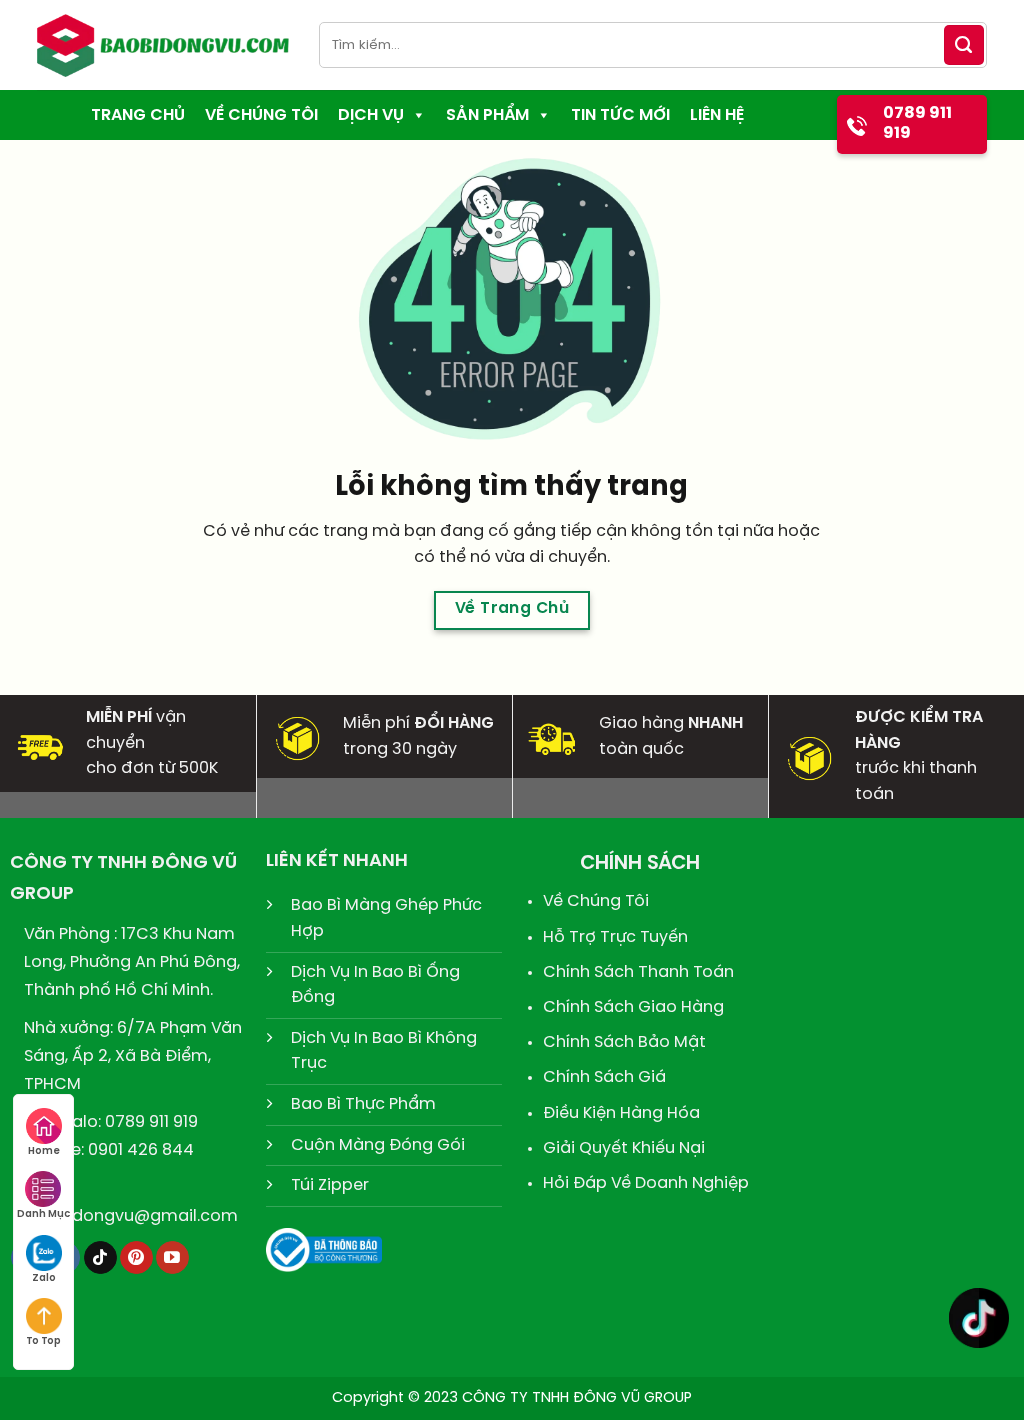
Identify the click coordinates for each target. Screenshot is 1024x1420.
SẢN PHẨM (487, 115)
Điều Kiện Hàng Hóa (621, 1113)
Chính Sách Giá (604, 1077)
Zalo (44, 1278)
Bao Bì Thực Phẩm (363, 1104)
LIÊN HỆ (717, 115)
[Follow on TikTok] (100, 1258)
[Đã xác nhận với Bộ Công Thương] (324, 1247)
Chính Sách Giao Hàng (633, 1007)
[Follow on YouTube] (172, 1258)
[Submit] (964, 45)
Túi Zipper (330, 1185)
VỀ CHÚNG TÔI (261, 115)
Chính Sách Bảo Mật (624, 1042)
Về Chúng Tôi (596, 901)
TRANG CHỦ (138, 115)
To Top (43, 1341)
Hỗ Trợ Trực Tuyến (615, 937)
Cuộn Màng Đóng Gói (378, 1145)
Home (44, 1151)
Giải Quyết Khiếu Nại (624, 1148)
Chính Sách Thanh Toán (638, 972)
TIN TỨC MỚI (620, 115)
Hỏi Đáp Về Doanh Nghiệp (646, 1183)
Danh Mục (43, 1214)
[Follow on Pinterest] (136, 1258)
